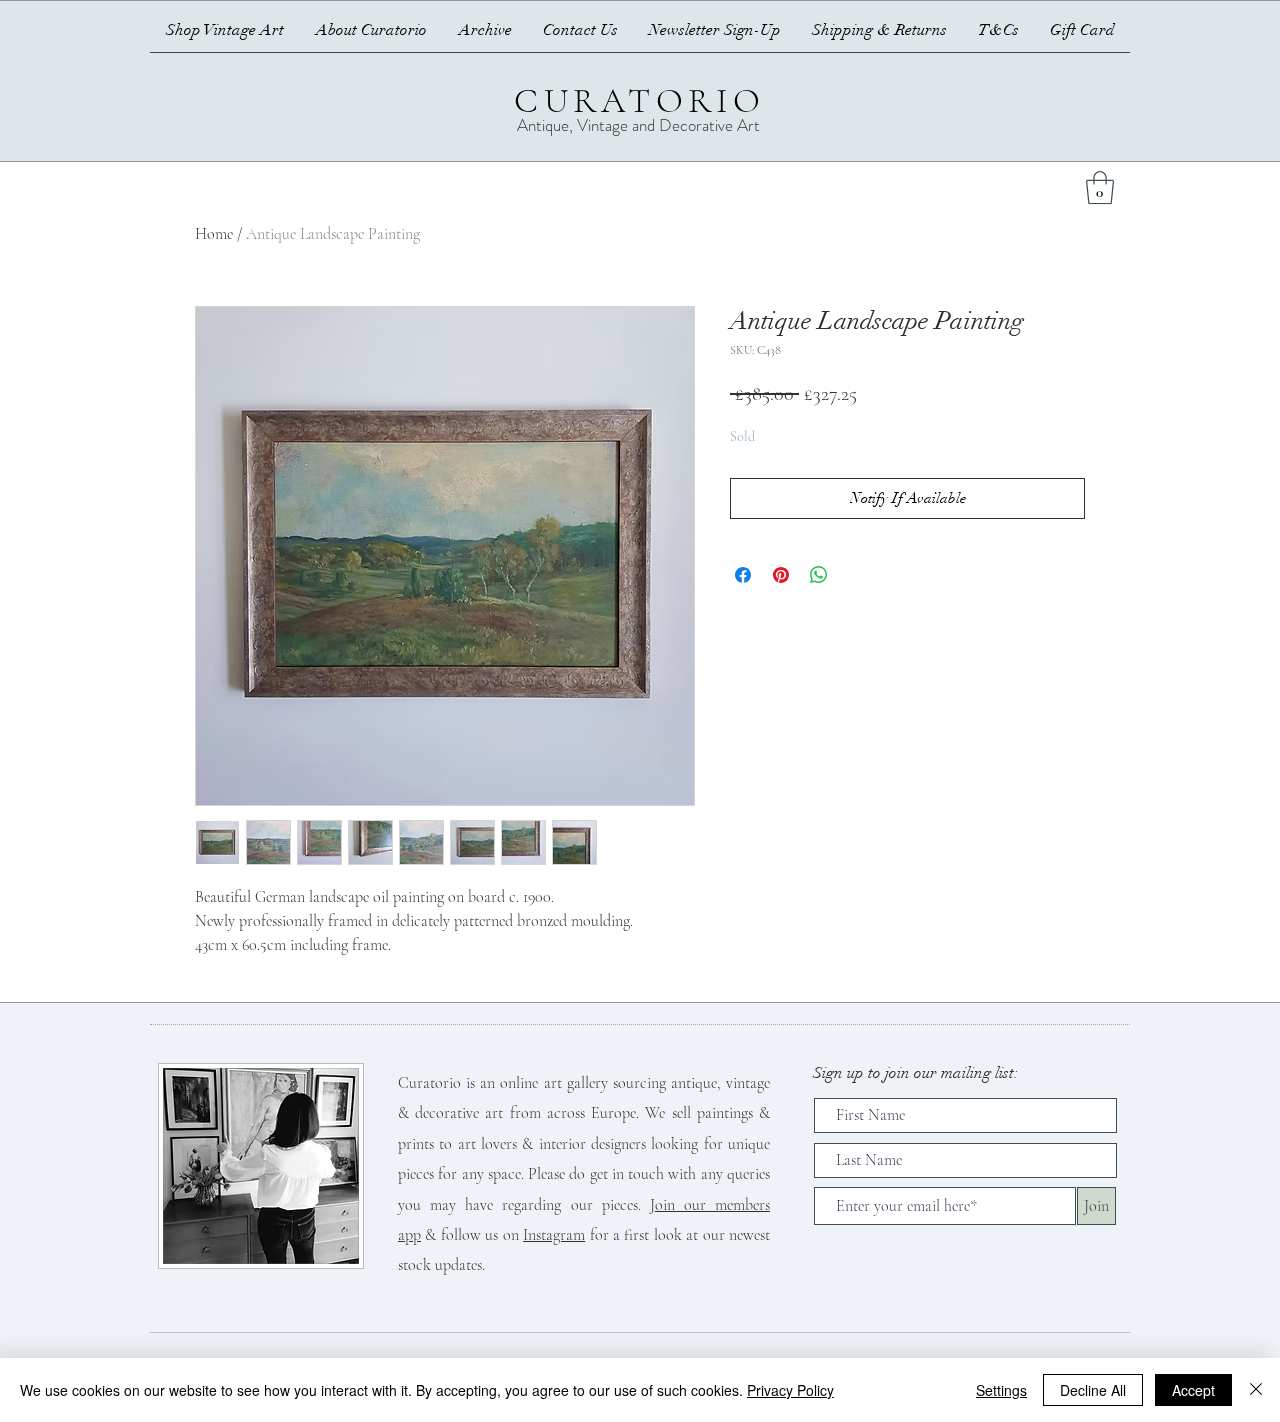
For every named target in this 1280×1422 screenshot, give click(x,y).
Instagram (554, 1235)
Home (214, 234)
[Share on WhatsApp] (819, 575)
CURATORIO (639, 101)
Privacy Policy (790, 1390)
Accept (1193, 1390)
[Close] (1256, 1390)
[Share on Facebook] (743, 575)
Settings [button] (1001, 1390)
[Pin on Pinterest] (781, 575)
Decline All (1093, 1390)
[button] (1100, 187)
